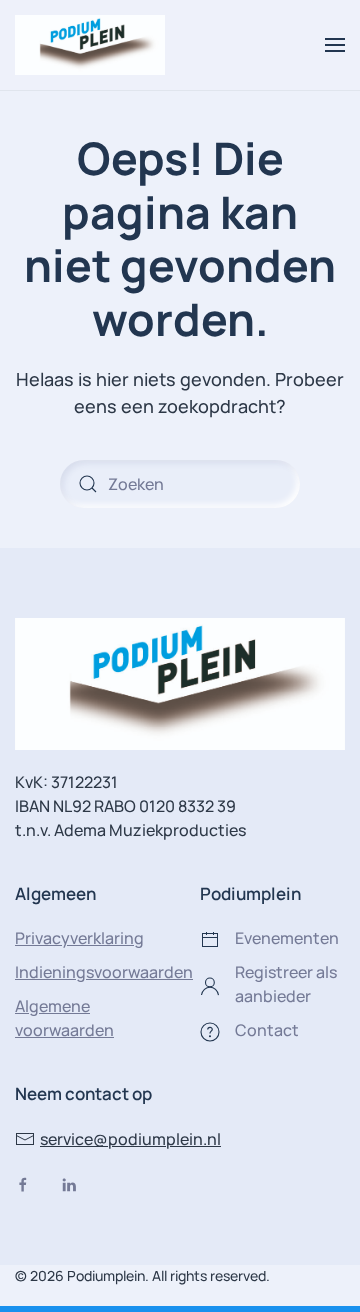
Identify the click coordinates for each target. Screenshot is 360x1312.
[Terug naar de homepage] (90, 45)
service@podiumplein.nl (130, 1139)
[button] (335, 45)
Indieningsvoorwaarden (104, 972)
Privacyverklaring (79, 938)
